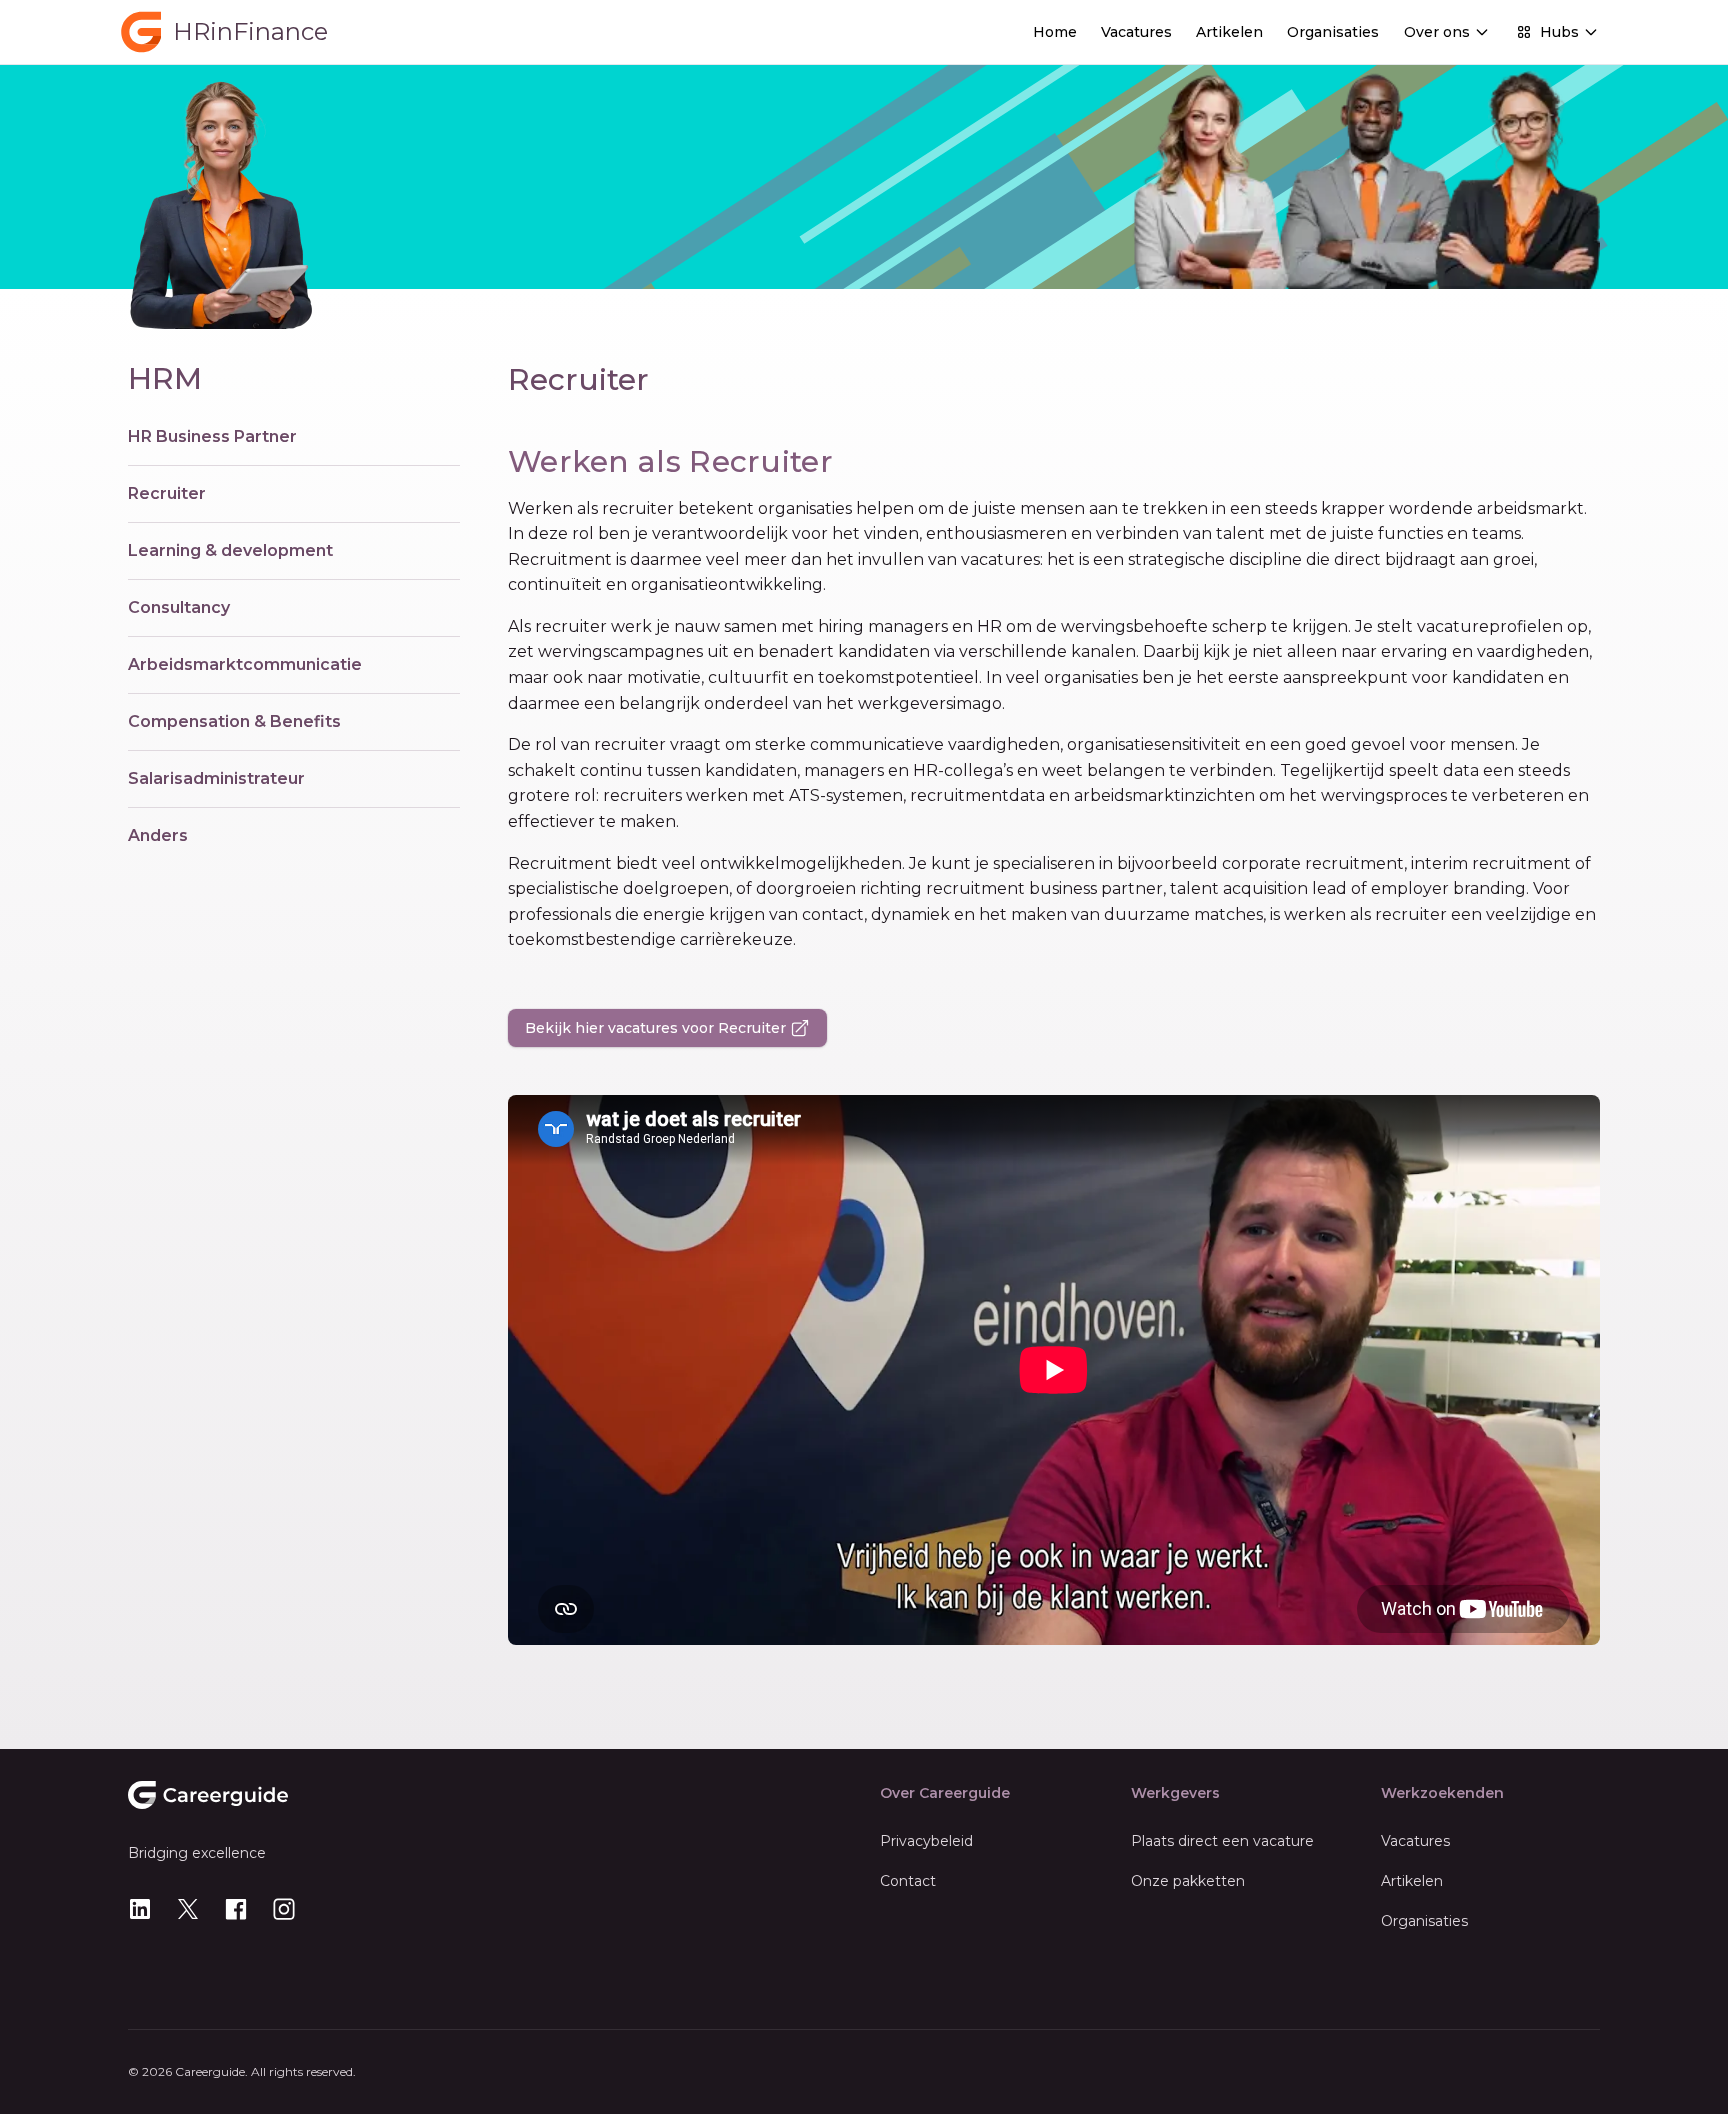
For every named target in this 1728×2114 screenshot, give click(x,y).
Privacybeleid (926, 1841)
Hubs (1559, 32)
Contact (908, 1881)
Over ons (1437, 32)
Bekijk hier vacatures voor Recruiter (655, 1028)
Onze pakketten (1188, 1881)
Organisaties (1333, 32)
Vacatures (1136, 32)
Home (1055, 32)
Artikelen (1229, 32)
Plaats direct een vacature (1222, 1841)
